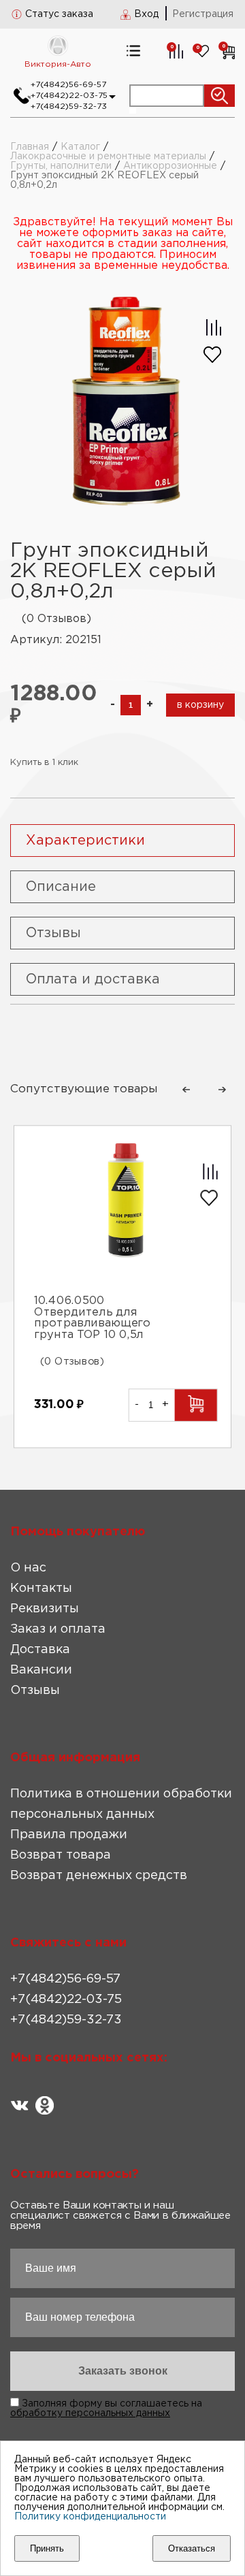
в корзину (200, 705)
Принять (47, 2548)
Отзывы (35, 1691)
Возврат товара (61, 1855)
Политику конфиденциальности (90, 2517)
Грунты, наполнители (61, 166)
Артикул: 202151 (56, 640)
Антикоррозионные (170, 166)
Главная (30, 147)
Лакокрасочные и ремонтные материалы (108, 157)
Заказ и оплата (58, 1629)
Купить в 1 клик (44, 763)
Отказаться (192, 2548)
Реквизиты (45, 1609)
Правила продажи (69, 1835)
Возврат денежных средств (99, 1876)
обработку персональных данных (90, 2413)
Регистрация (203, 14)
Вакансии (41, 1670)
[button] (186, 1090)
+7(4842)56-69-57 (68, 85)
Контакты (41, 1588)
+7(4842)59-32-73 (69, 107)
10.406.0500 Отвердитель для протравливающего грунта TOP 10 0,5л (92, 1318)
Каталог (80, 147)
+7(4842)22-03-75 (69, 96)
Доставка (40, 1650)
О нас (28, 1568)
